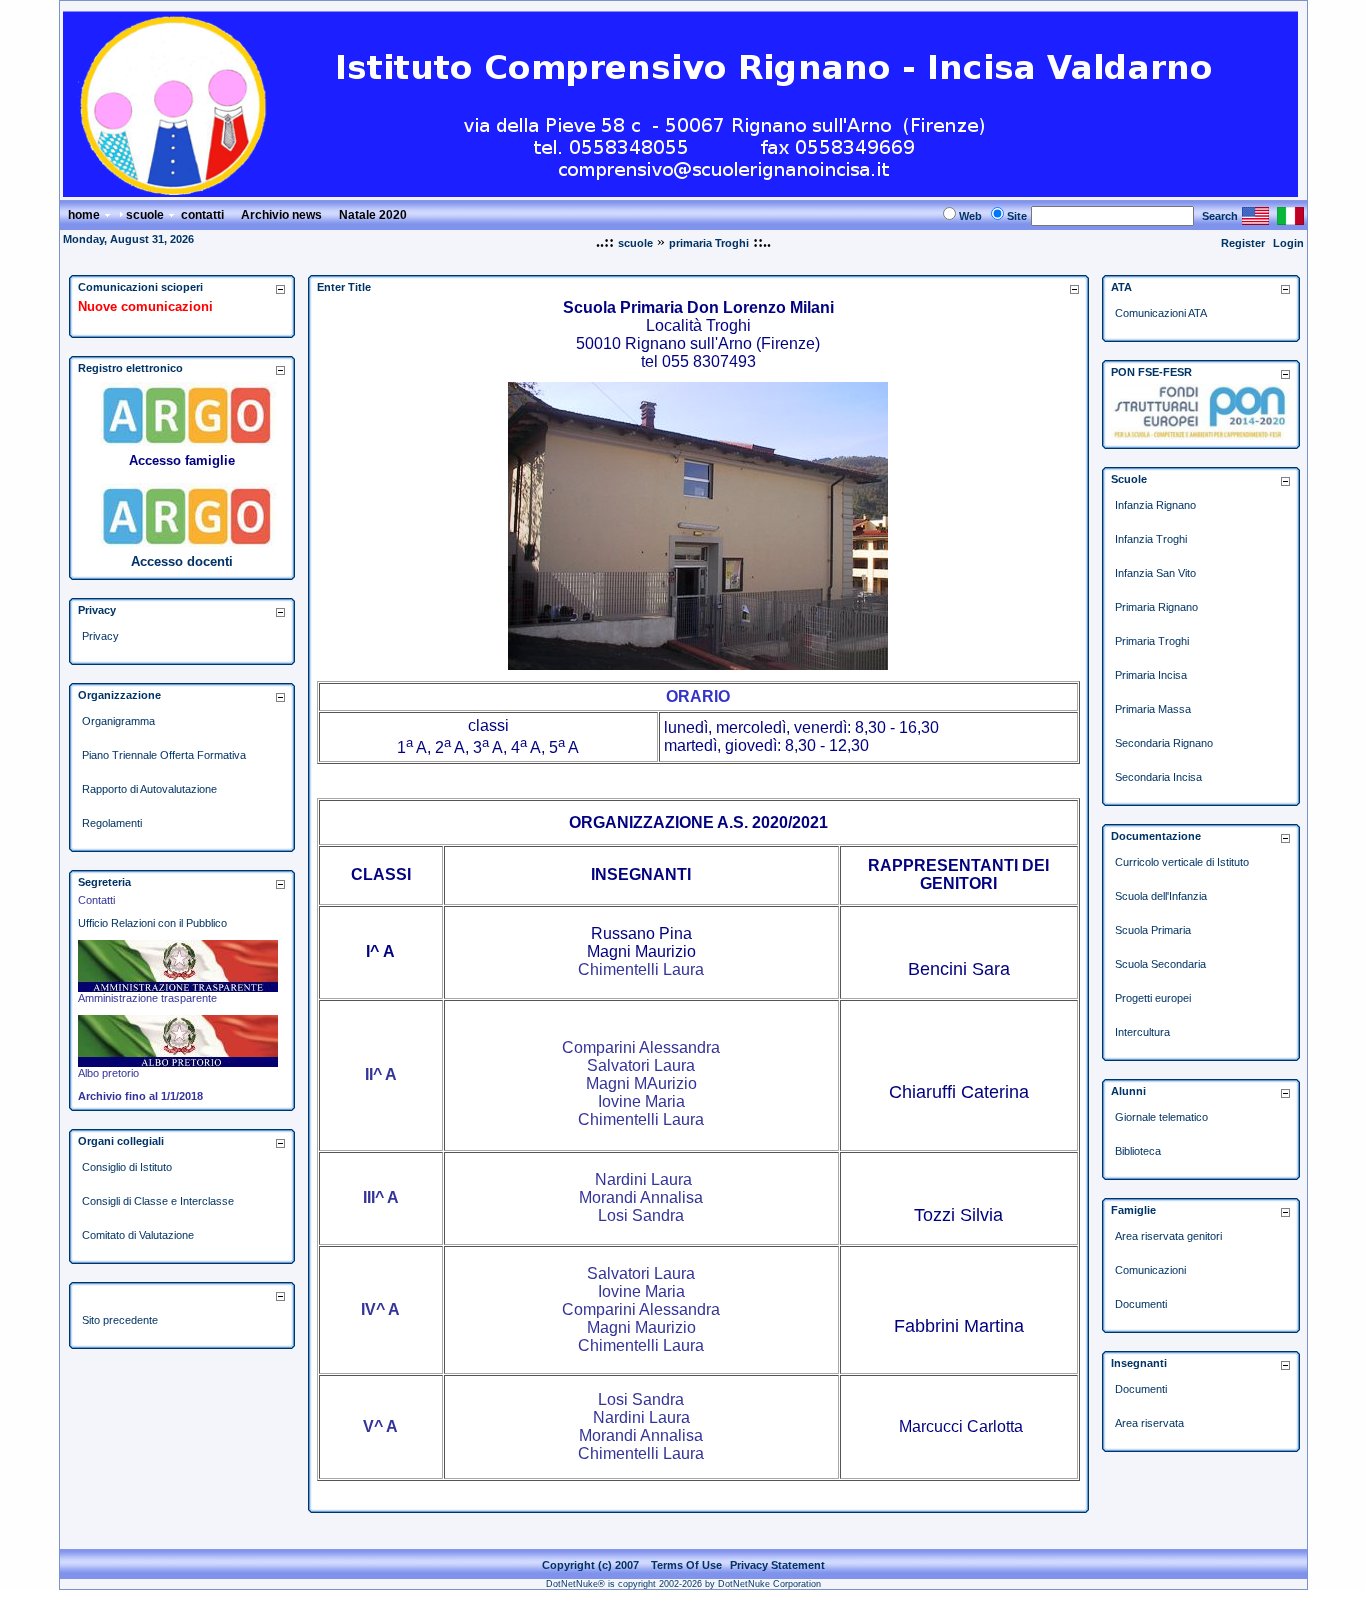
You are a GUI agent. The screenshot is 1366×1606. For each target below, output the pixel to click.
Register (1243, 243)
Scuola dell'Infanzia (1161, 896)
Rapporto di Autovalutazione (149, 789)
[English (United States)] (1255, 219)
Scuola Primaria (1153, 930)
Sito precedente (120, 1320)
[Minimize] (280, 288)
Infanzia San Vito (1155, 573)
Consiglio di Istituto (127, 1167)
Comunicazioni (1150, 1270)
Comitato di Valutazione (138, 1235)
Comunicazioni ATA (1161, 313)
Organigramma (118, 721)
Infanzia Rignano (1155, 505)
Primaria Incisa (1151, 675)
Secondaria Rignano (1164, 743)
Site (1017, 216)
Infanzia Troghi (1151, 539)
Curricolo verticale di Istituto (1182, 862)
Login (1288, 243)
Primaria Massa (1153, 709)
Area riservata (1149, 1423)
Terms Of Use (686, 1565)
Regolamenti (112, 823)
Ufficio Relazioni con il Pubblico (152, 923)
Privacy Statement (777, 1565)
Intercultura (1142, 1032)
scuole (635, 243)
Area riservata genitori (1168, 1236)
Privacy (100, 636)
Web (970, 216)
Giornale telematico (1161, 1117)
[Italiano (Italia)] (1290, 219)
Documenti (1141, 1304)
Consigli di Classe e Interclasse (158, 1201)
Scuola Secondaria (1160, 964)
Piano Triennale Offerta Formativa (164, 755)
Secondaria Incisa (1158, 777)
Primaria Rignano (1156, 607)
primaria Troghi (709, 243)
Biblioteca (1138, 1151)
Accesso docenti (182, 561)
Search (1220, 216)
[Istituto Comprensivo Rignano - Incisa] (680, 191)
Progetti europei (1153, 998)
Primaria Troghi (1152, 641)
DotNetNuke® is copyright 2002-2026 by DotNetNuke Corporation (683, 1584)
